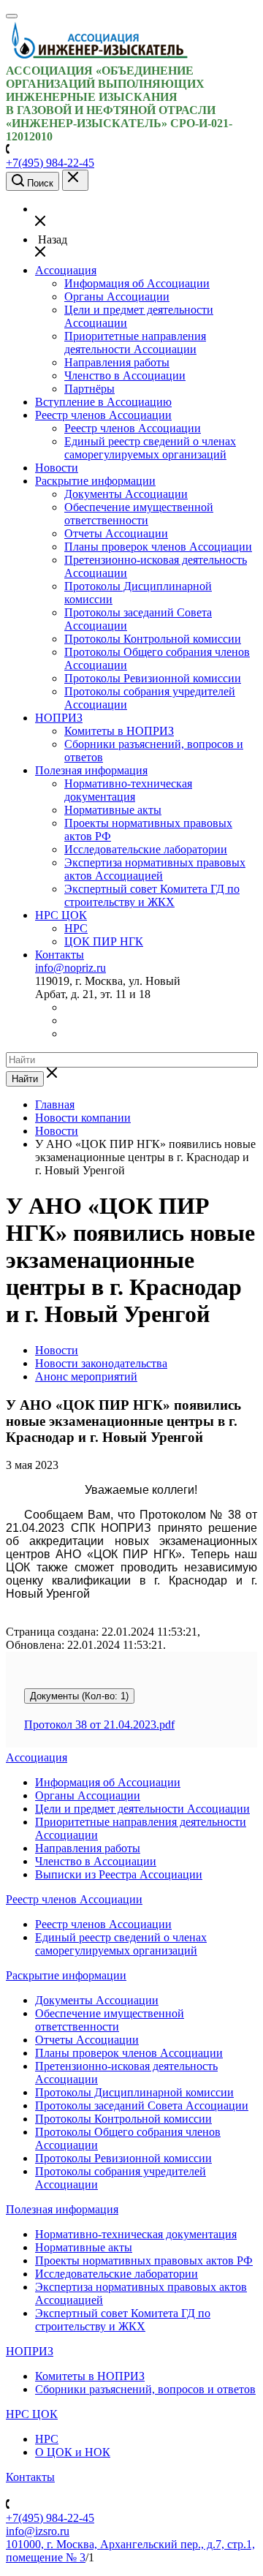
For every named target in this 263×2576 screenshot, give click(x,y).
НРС (76, 928)
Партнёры (89, 389)
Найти (25, 1079)
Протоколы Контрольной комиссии (153, 639)
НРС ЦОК (61, 915)
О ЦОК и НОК (73, 2452)
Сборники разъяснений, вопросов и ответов (145, 2389)
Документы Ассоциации (126, 494)
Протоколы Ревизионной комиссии (153, 678)
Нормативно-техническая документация (128, 790)
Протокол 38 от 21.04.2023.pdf (99, 1725)
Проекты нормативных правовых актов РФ (144, 2260)
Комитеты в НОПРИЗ (119, 731)
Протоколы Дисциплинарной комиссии (134, 2092)
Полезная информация (91, 770)
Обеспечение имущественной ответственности (139, 514)
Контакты (60, 955)
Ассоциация (66, 270)
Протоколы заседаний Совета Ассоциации (142, 2105)
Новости (57, 468)
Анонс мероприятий (86, 1376)
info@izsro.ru (38, 2531)
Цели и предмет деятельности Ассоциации (142, 1809)
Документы (79, 1696)
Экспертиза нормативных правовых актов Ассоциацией (155, 869)
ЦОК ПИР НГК (104, 941)
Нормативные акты (113, 810)
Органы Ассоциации (117, 296)
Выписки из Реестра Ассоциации (119, 1874)
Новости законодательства (101, 1363)
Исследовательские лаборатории (146, 849)
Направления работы (117, 362)
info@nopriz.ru (70, 968)
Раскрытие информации (95, 481)
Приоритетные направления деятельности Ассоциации (135, 343)
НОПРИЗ (59, 718)
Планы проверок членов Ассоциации (158, 547)
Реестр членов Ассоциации (103, 415)
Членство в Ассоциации (125, 375)
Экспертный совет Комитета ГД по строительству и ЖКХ (152, 895)
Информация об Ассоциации (137, 283)
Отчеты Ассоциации (116, 533)
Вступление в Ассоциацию (103, 402)
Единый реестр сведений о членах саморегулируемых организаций (150, 448)
